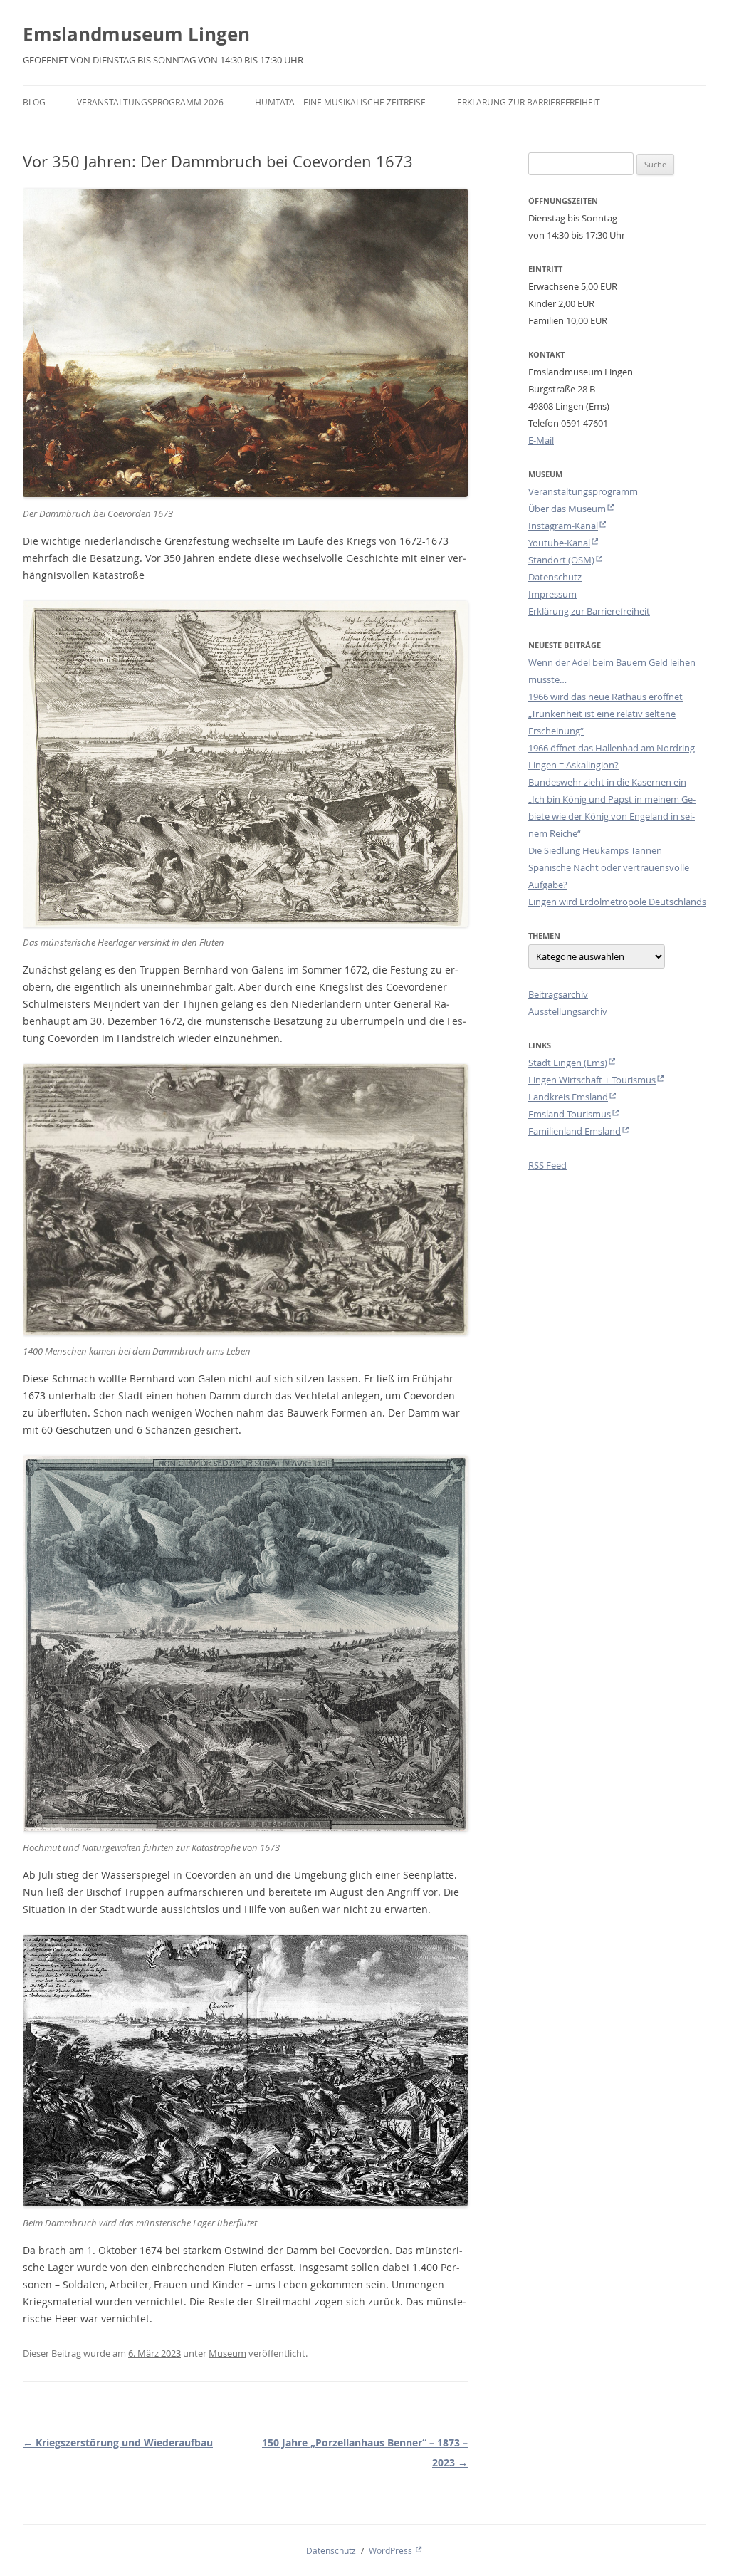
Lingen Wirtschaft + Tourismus (592, 1080)
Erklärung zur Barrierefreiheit (529, 102)
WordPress (392, 2550)
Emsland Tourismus (570, 1114)
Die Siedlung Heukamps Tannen (595, 850)
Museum (227, 2353)
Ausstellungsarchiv (568, 1011)
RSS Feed (547, 1165)
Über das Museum (567, 509)
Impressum (552, 594)
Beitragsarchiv (558, 994)
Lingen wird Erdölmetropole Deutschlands (617, 902)
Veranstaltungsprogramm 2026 (150, 102)
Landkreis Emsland (568, 1097)
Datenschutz (555, 577)
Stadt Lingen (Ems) (568, 1063)
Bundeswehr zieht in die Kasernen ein (607, 782)
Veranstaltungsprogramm (583, 491)
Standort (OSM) (561, 560)
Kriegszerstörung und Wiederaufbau (118, 2442)
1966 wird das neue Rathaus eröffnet (605, 697)
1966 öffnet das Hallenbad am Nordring (612, 748)
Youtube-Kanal (559, 543)
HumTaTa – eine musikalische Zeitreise (340, 102)
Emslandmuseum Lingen (136, 34)
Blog (34, 102)
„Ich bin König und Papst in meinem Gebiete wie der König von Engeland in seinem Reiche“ (612, 816)
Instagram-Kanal (563, 526)
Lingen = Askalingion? (573, 765)
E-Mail (541, 440)
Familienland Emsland (575, 1131)
